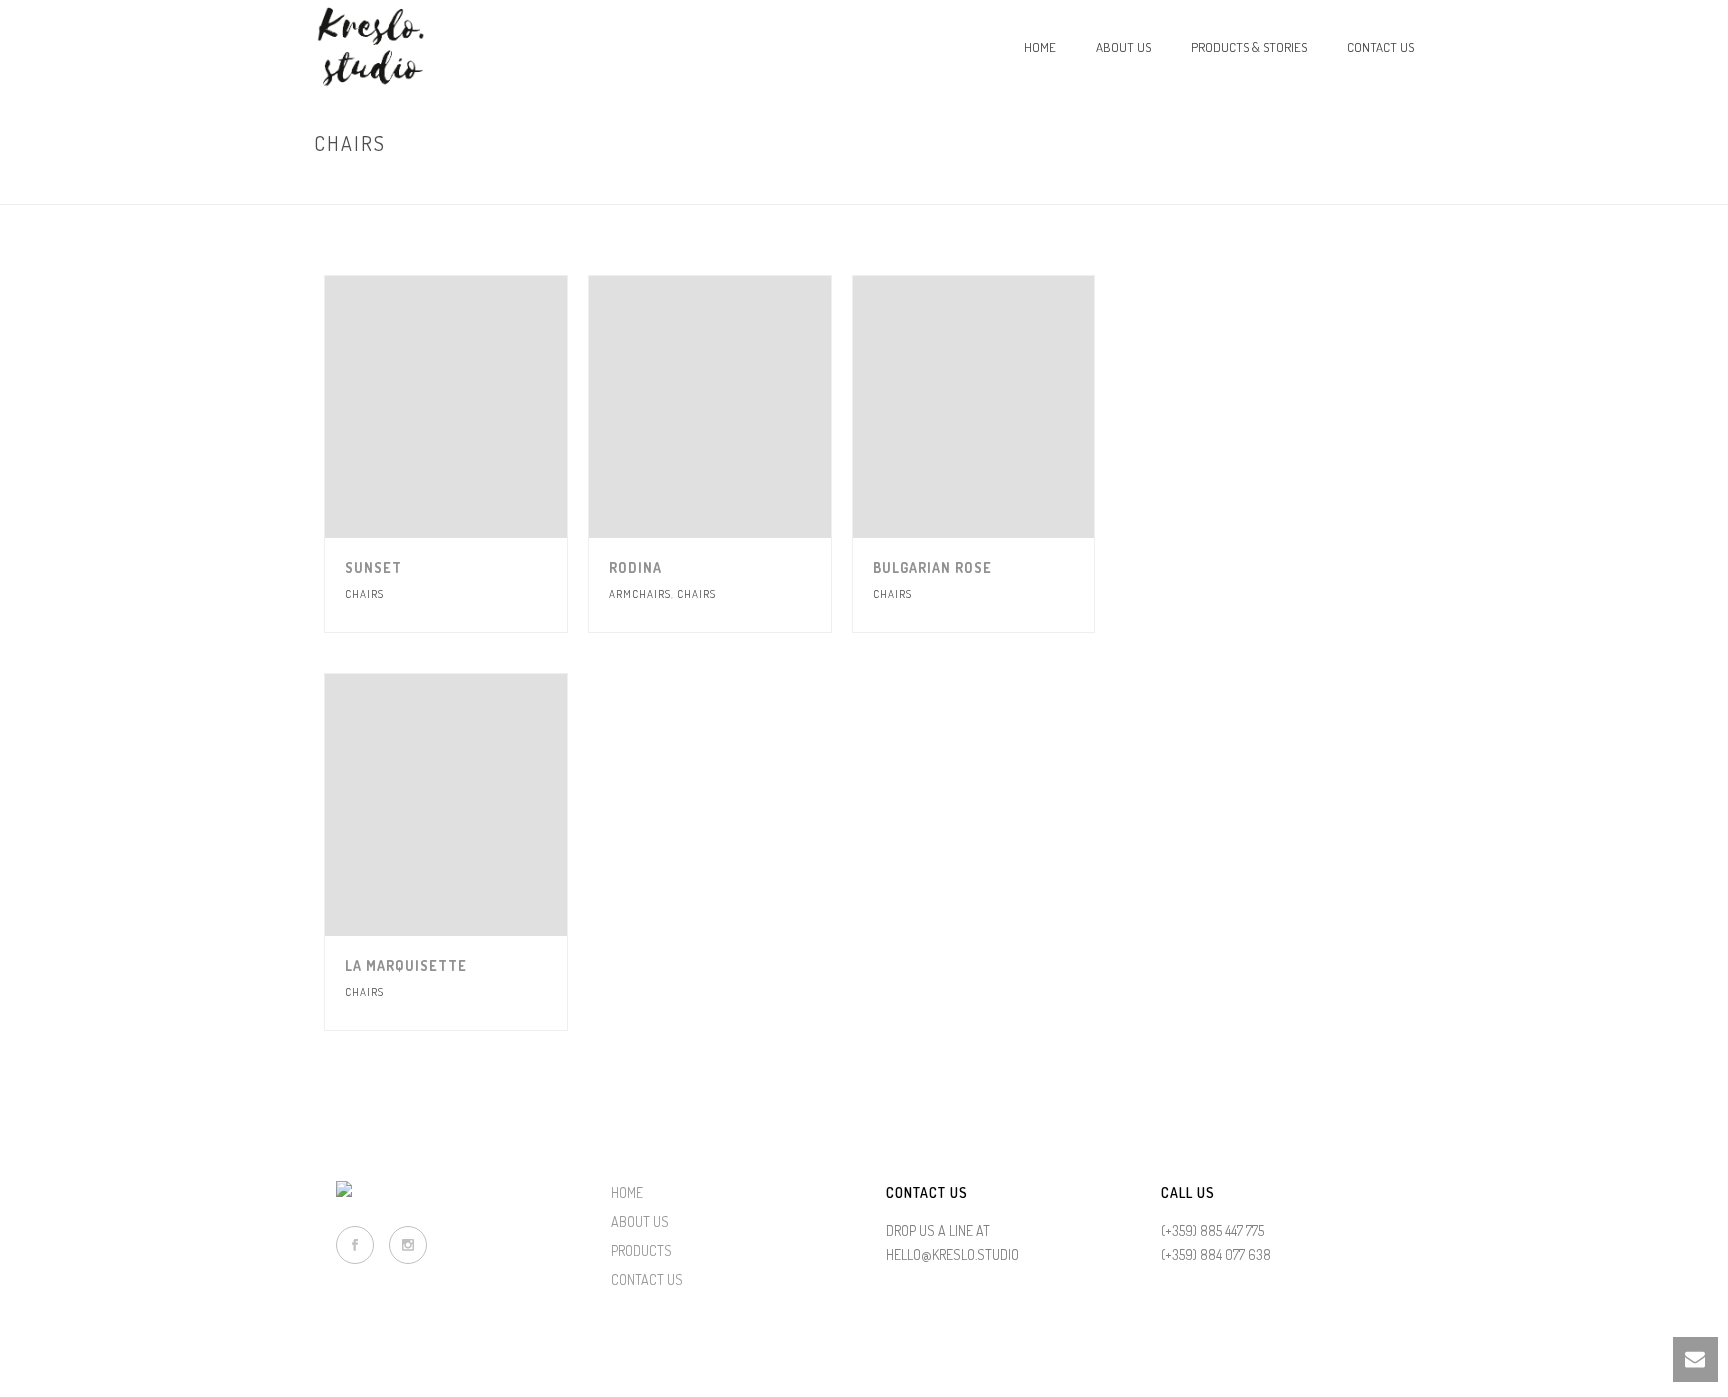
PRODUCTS (641, 1250)
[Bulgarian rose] (1010, 407)
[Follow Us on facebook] (355, 1245)
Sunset (373, 567)
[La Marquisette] (482, 805)
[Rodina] (746, 407)
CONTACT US (647, 1279)
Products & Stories (1249, 47)
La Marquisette (406, 965)
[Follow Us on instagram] (408, 1245)
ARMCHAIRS (640, 594)
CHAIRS (364, 594)
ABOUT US (640, 1221)
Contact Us (1380, 47)
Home (1040, 47)
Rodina (635, 567)
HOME (627, 1192)
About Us (1123, 47)
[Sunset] (482, 407)
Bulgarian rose (932, 567)
